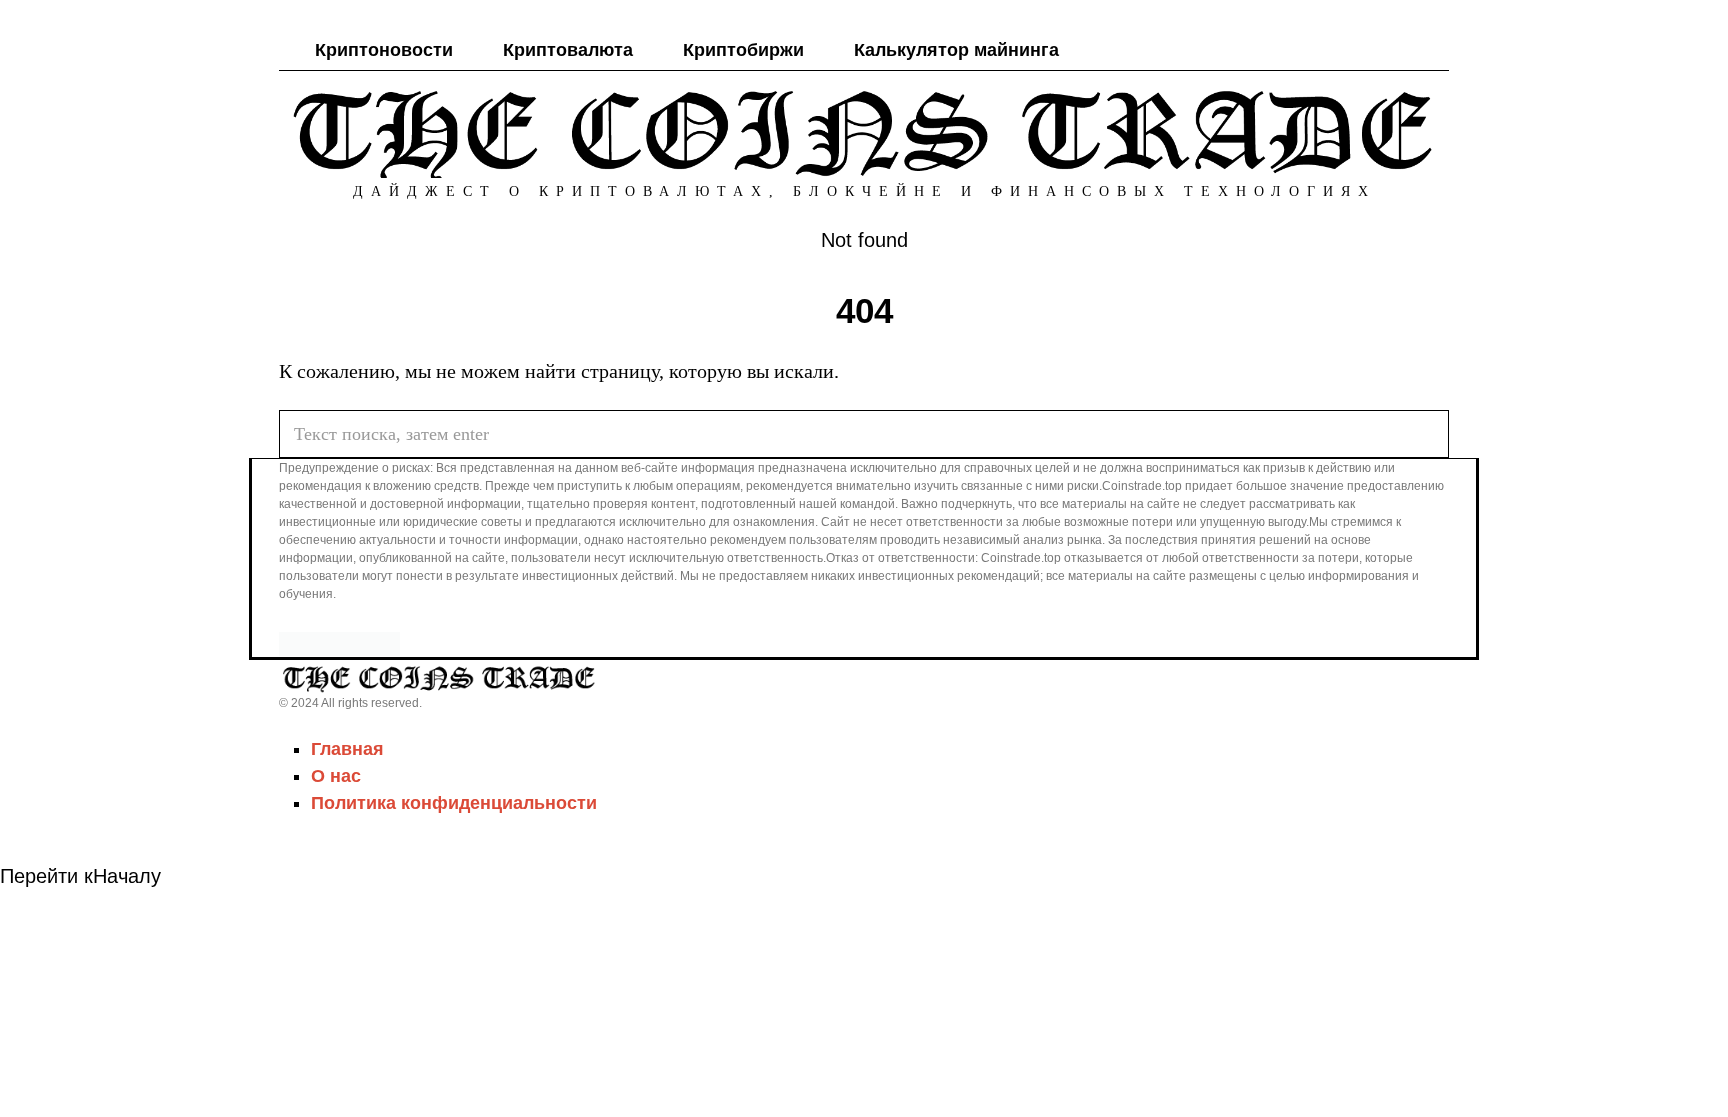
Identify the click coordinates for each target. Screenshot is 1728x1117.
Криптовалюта (568, 50)
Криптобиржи (743, 50)
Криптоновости (384, 50)
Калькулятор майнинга (956, 50)
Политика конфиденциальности (454, 803)
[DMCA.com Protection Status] (339, 642)
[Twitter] (1346, 50)
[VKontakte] (1400, 50)
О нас (336, 776)
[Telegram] (1373, 50)
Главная (347, 749)
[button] (1425, 434)
